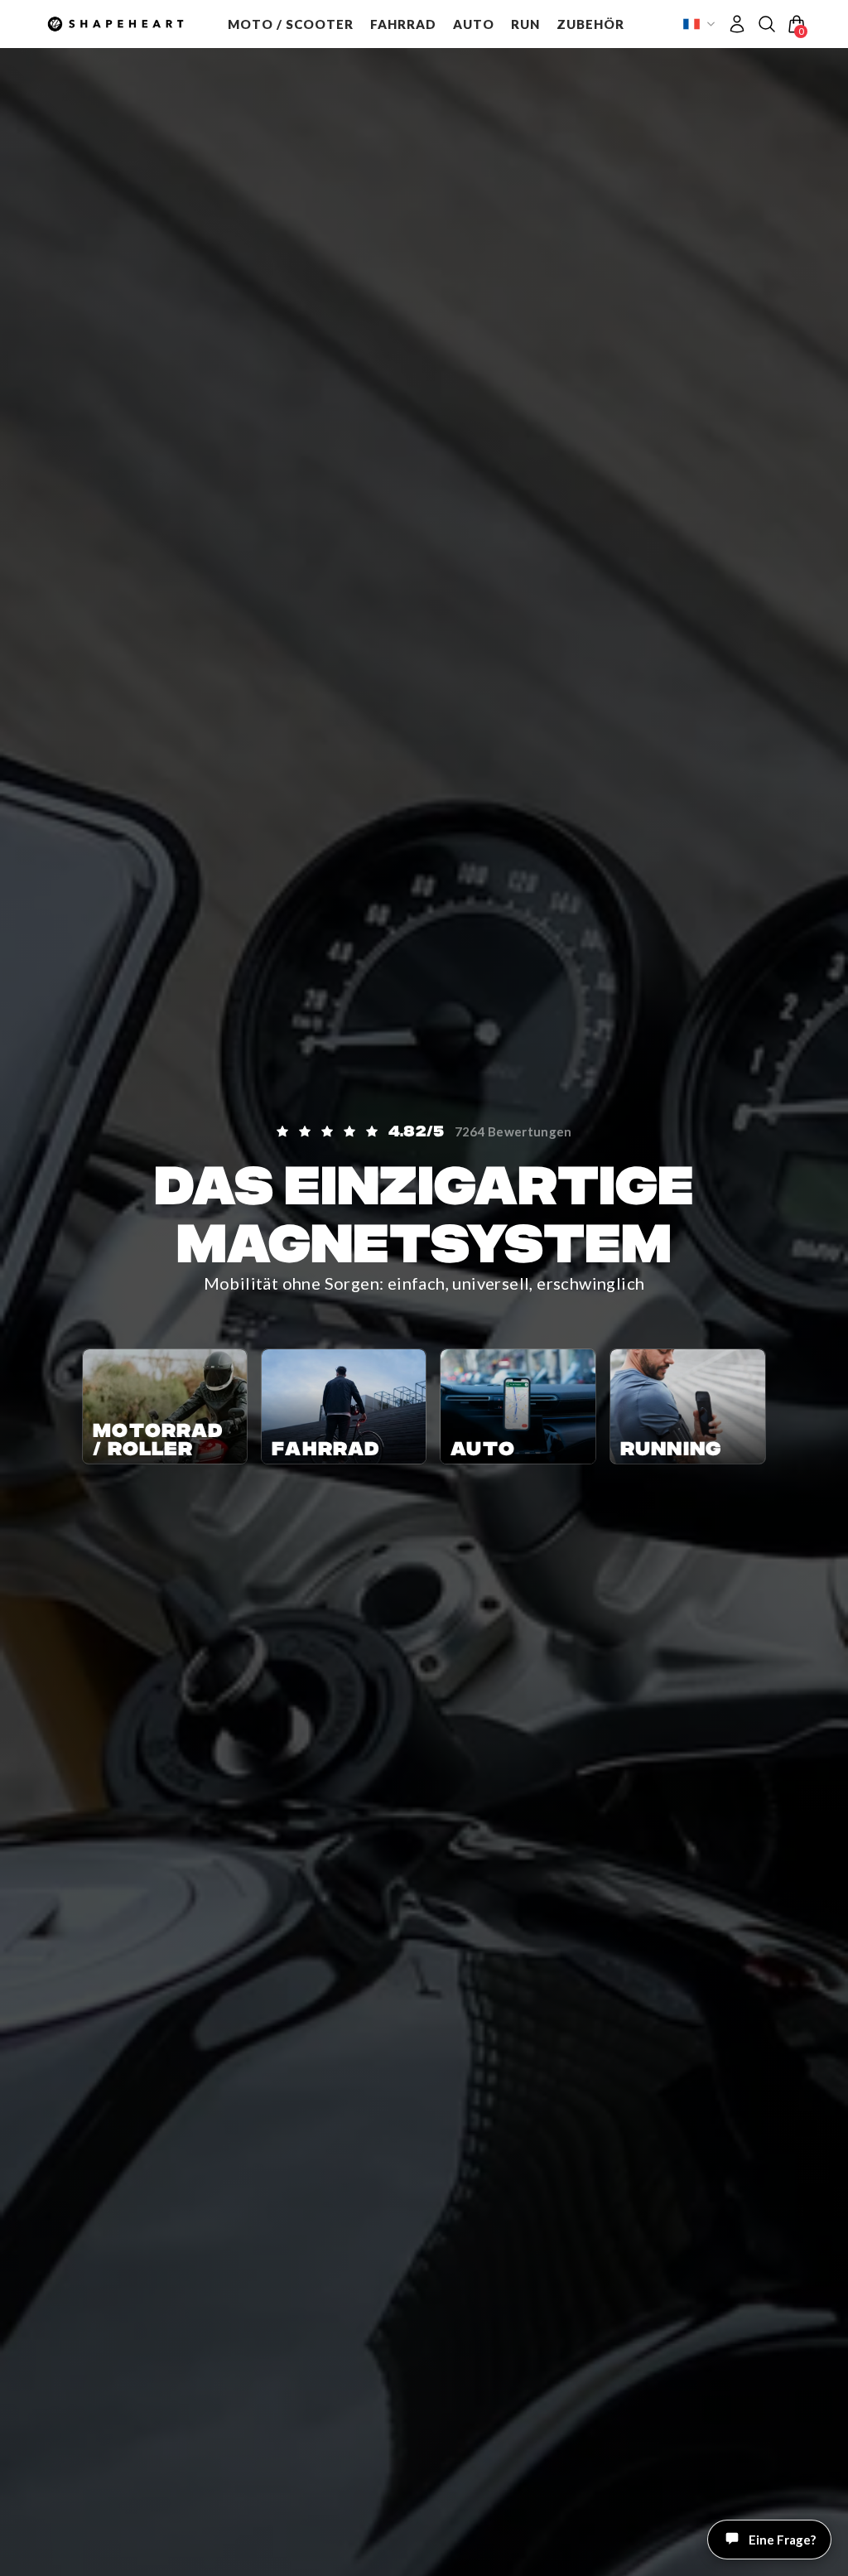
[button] (291, 24)
